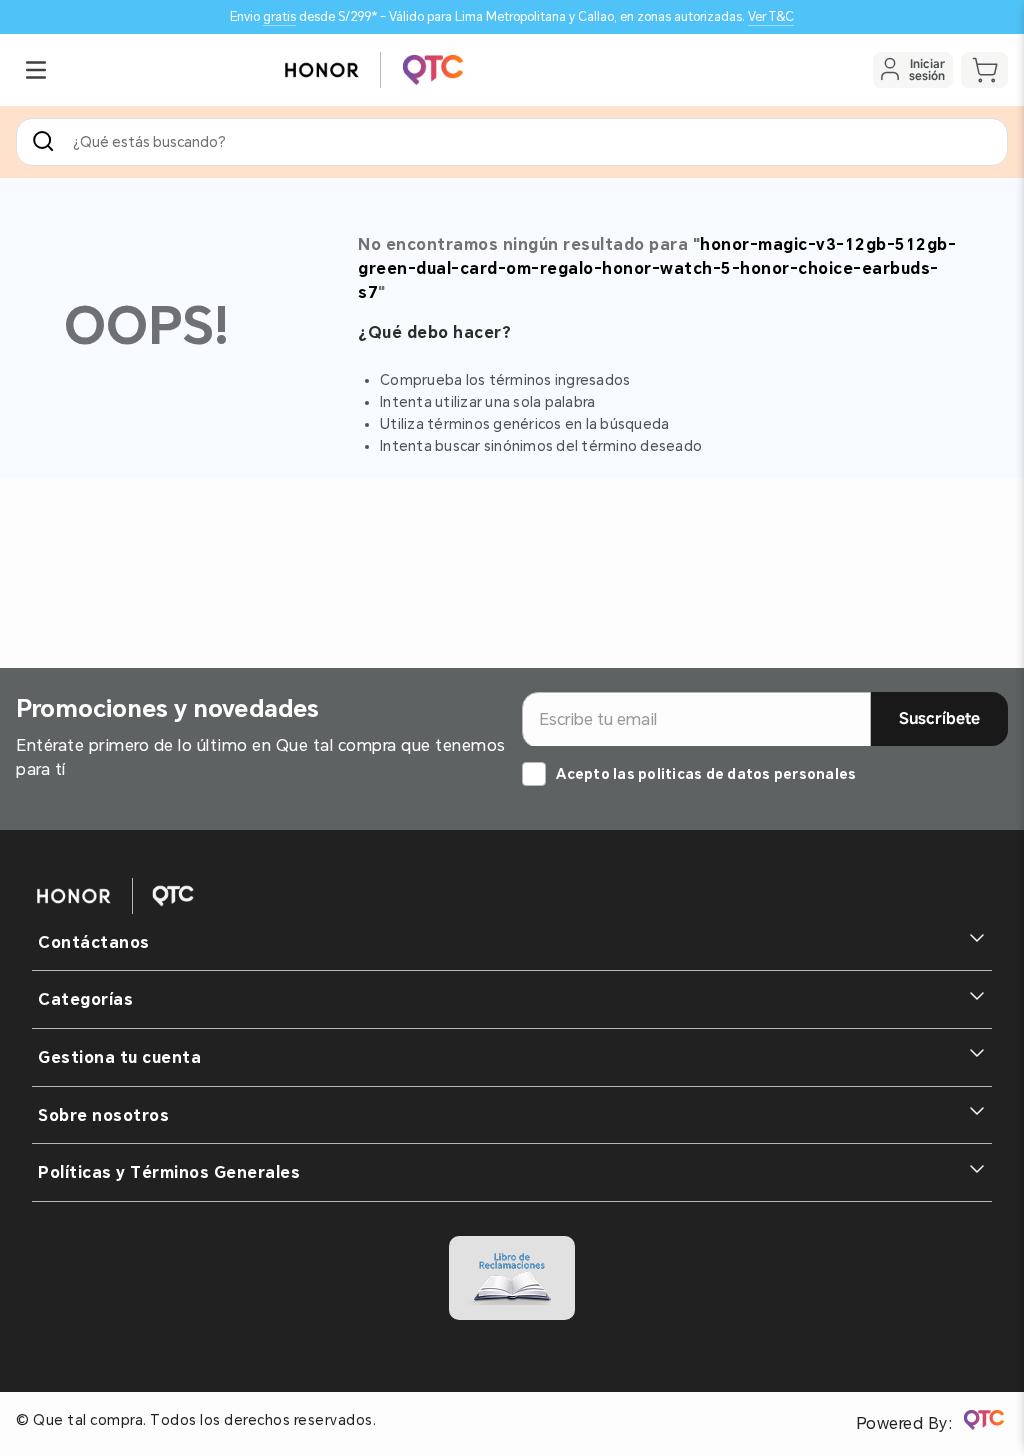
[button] (36, 70)
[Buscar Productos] (47, 142)
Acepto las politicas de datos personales (706, 774)
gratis (279, 16)
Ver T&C (771, 16)
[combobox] (512, 142)
